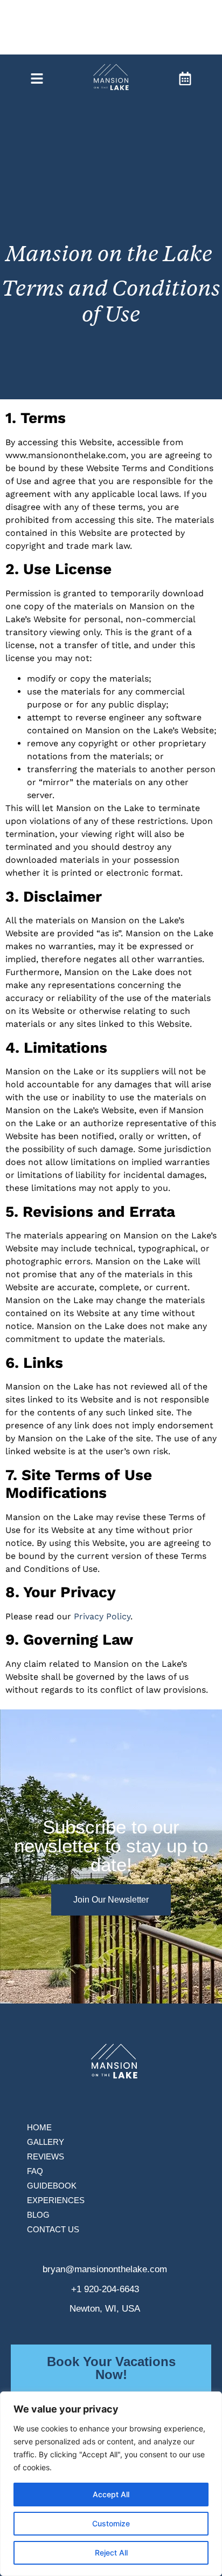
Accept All (111, 2494)
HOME (39, 2127)
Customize (111, 2523)
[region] (111, 2484)
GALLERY (46, 2142)
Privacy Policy (102, 1616)
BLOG (38, 2215)
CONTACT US (53, 2229)
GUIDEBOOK (52, 2186)
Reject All (111, 2553)
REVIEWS (46, 2156)
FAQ (35, 2171)
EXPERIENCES (56, 2200)
